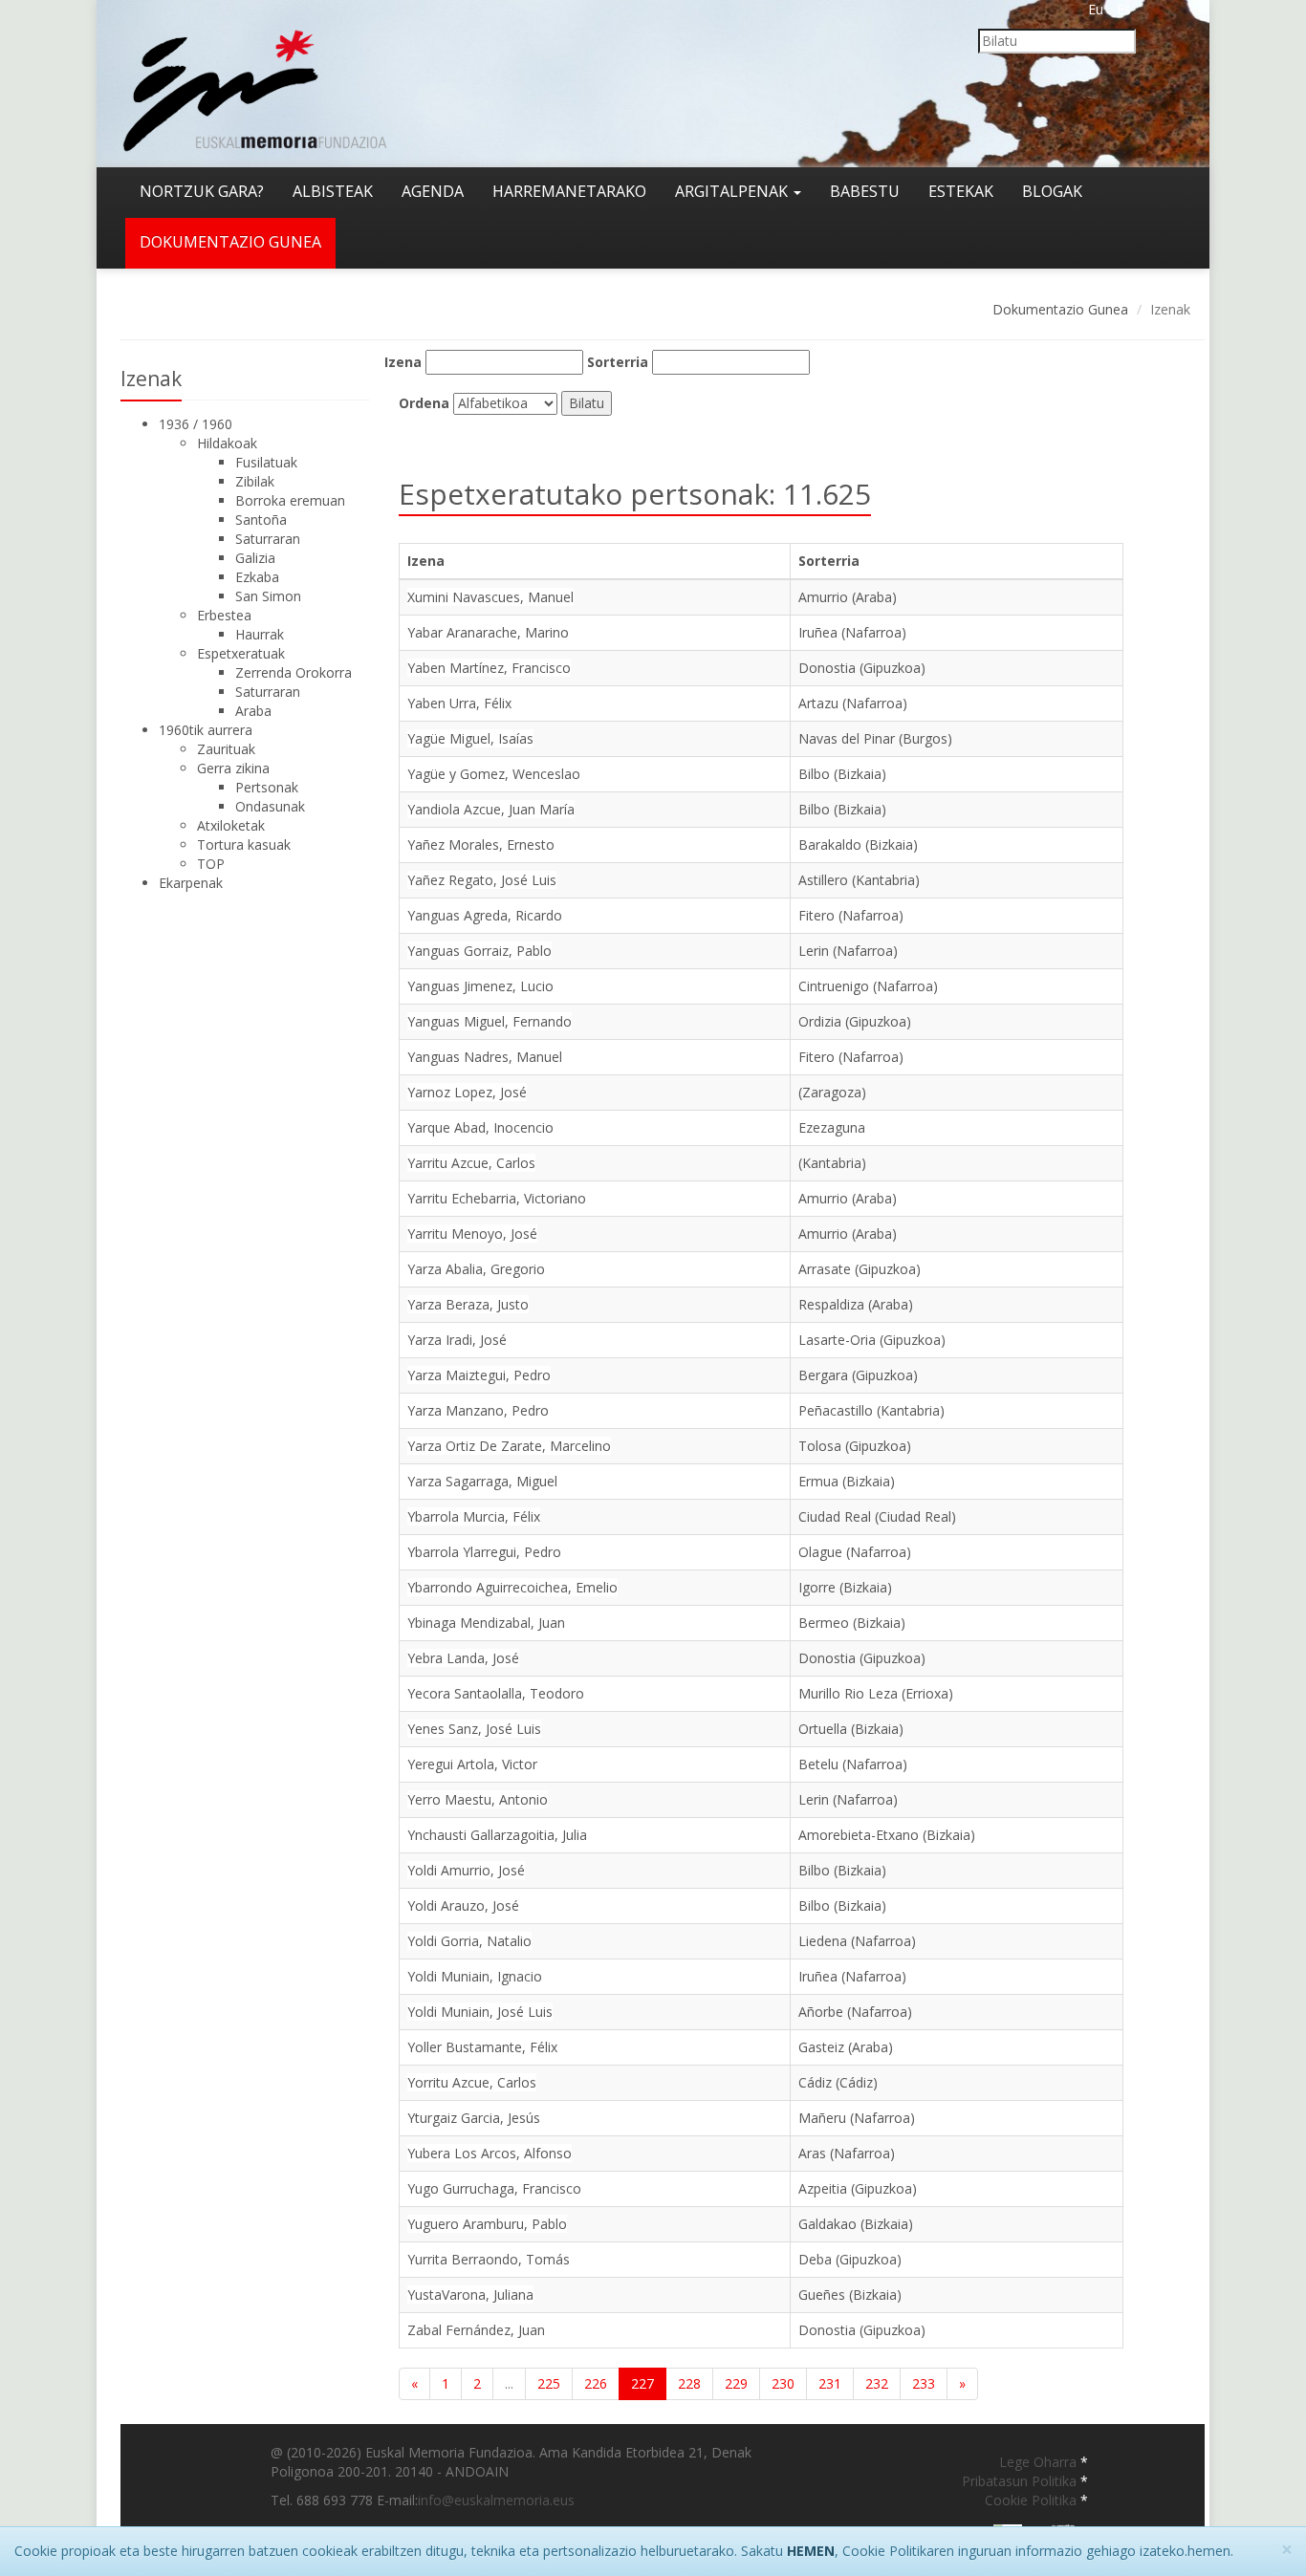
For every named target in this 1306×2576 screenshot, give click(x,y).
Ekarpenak (191, 883)
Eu (1096, 9)
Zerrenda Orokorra (294, 672)
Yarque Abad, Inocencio (480, 1127)
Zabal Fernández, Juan (476, 2330)
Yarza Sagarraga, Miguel (482, 1481)
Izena (403, 362)
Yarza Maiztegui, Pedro (479, 1375)
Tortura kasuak (244, 844)
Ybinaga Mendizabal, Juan (486, 1623)
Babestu (865, 191)
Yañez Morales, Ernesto (481, 844)
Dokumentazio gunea (230, 242)
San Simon (268, 596)
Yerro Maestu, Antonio (478, 1799)
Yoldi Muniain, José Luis (480, 2012)
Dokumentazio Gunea (1060, 309)
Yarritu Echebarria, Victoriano (497, 1198)
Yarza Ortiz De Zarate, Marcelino (509, 1446)
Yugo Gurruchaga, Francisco (494, 2188)
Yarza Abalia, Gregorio (476, 1269)
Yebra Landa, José (463, 1658)
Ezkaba (257, 577)
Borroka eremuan (290, 500)
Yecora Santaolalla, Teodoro (496, 1693)
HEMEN (811, 2551)
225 (549, 2383)
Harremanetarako (569, 191)
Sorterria (618, 362)
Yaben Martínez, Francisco (489, 668)
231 (830, 2383)
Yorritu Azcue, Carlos (472, 2082)
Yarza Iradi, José (457, 1340)
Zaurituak (226, 749)
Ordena (424, 403)
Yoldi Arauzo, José (463, 1905)
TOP (211, 864)
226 (596, 2383)
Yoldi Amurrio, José (466, 1870)
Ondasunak (270, 806)
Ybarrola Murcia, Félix (474, 1516)
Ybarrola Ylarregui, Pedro (484, 1552)
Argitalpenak (733, 191)
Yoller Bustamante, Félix (482, 2047)
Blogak (1052, 191)
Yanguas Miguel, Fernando (490, 1021)
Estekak (961, 191)
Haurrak (260, 634)
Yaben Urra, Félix (459, 703)
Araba (253, 711)
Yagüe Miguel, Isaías (470, 738)
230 (783, 2383)
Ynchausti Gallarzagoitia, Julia (497, 1835)
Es (1124, 9)
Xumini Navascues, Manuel (490, 597)
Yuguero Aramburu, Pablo (487, 2224)
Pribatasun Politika (1021, 2481)
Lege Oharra (1040, 2462)
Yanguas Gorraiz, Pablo (479, 951)
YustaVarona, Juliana (470, 2295)
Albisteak (333, 191)
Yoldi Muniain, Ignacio (475, 1976)
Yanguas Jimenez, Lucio (480, 986)
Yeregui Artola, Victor (472, 1764)
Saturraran (268, 539)
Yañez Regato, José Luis (482, 880)
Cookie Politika (1033, 2500)
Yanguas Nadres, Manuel (485, 1057)
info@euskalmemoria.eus (496, 2500)
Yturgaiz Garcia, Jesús (474, 2118)
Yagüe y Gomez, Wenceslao (494, 774)
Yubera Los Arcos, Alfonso (490, 2153)
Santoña (261, 520)
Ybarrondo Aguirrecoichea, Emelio (512, 1587)
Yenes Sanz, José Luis (474, 1729)
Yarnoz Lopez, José (467, 1092)
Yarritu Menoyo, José (472, 1234)
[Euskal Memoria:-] (255, 82)
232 (877, 2383)
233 (924, 2383)
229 (736, 2383)
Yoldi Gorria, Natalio (469, 1941)
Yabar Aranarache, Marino (488, 632)
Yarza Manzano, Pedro (478, 1410)
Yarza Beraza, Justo (468, 1304)
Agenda (433, 191)
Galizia (255, 558)
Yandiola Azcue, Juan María (491, 809)
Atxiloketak (231, 825)
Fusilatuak (266, 462)
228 (689, 2383)
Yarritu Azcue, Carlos (471, 1163)
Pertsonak (267, 787)
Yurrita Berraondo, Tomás (489, 2259)
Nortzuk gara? (202, 191)
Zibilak (255, 481)
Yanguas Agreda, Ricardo (485, 915)
